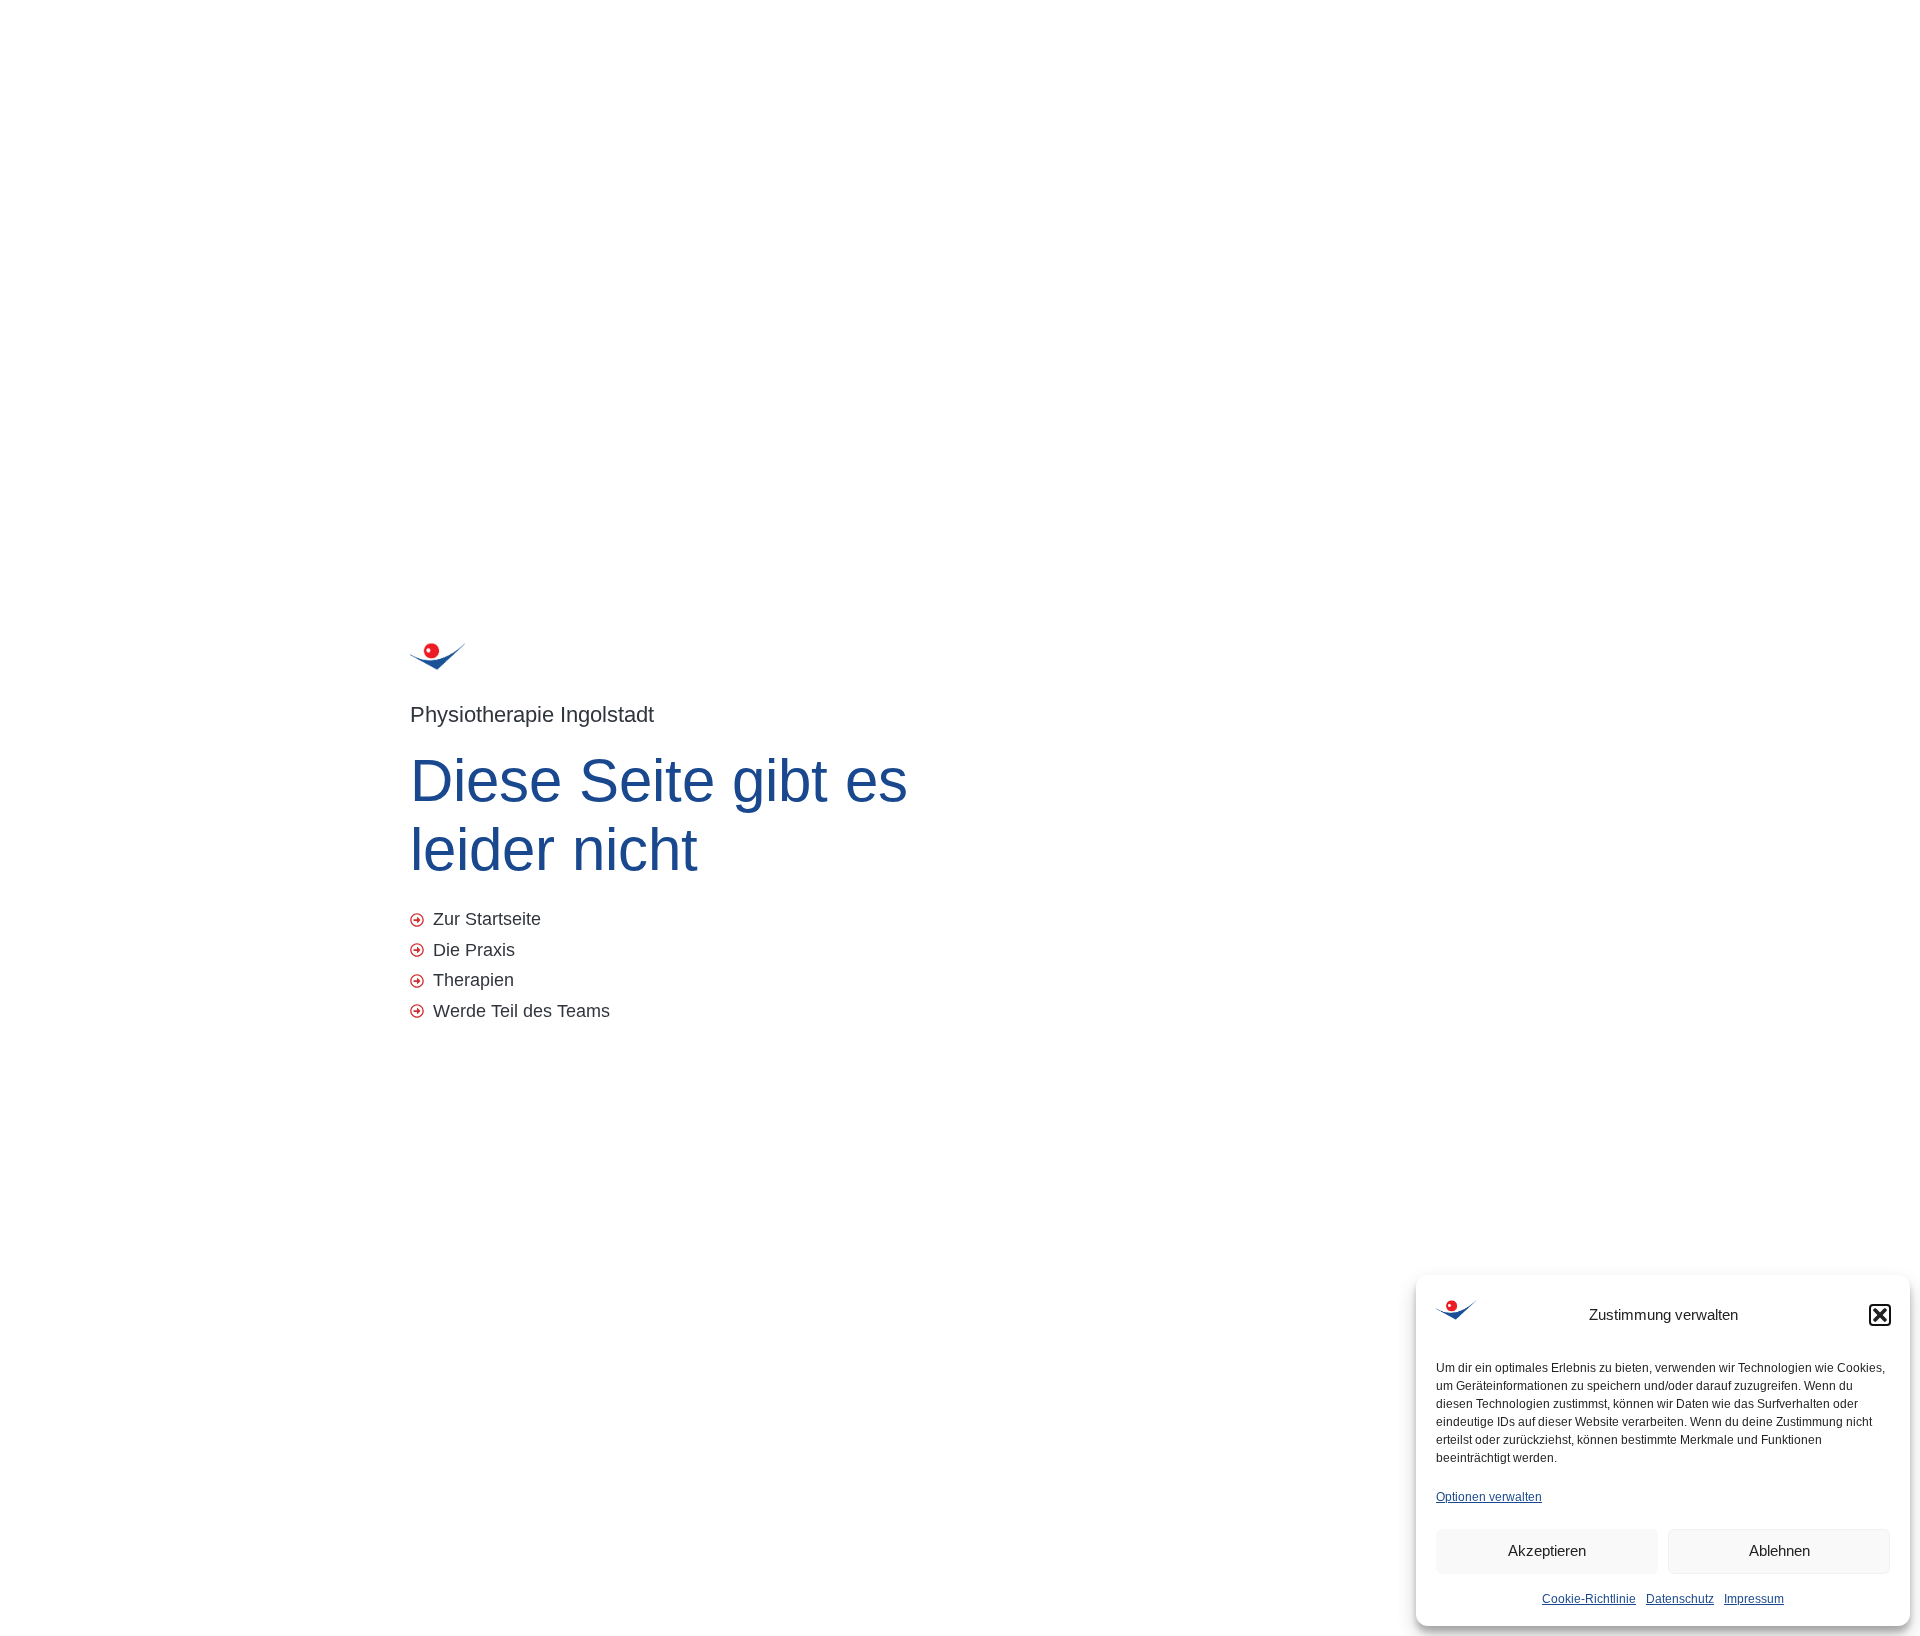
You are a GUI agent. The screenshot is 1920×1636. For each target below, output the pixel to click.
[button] (1880, 1315)
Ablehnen (1779, 1550)
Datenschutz (1680, 1599)
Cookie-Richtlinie (1589, 1599)
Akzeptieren (1547, 1550)
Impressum (1754, 1599)
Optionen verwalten (1489, 1497)
